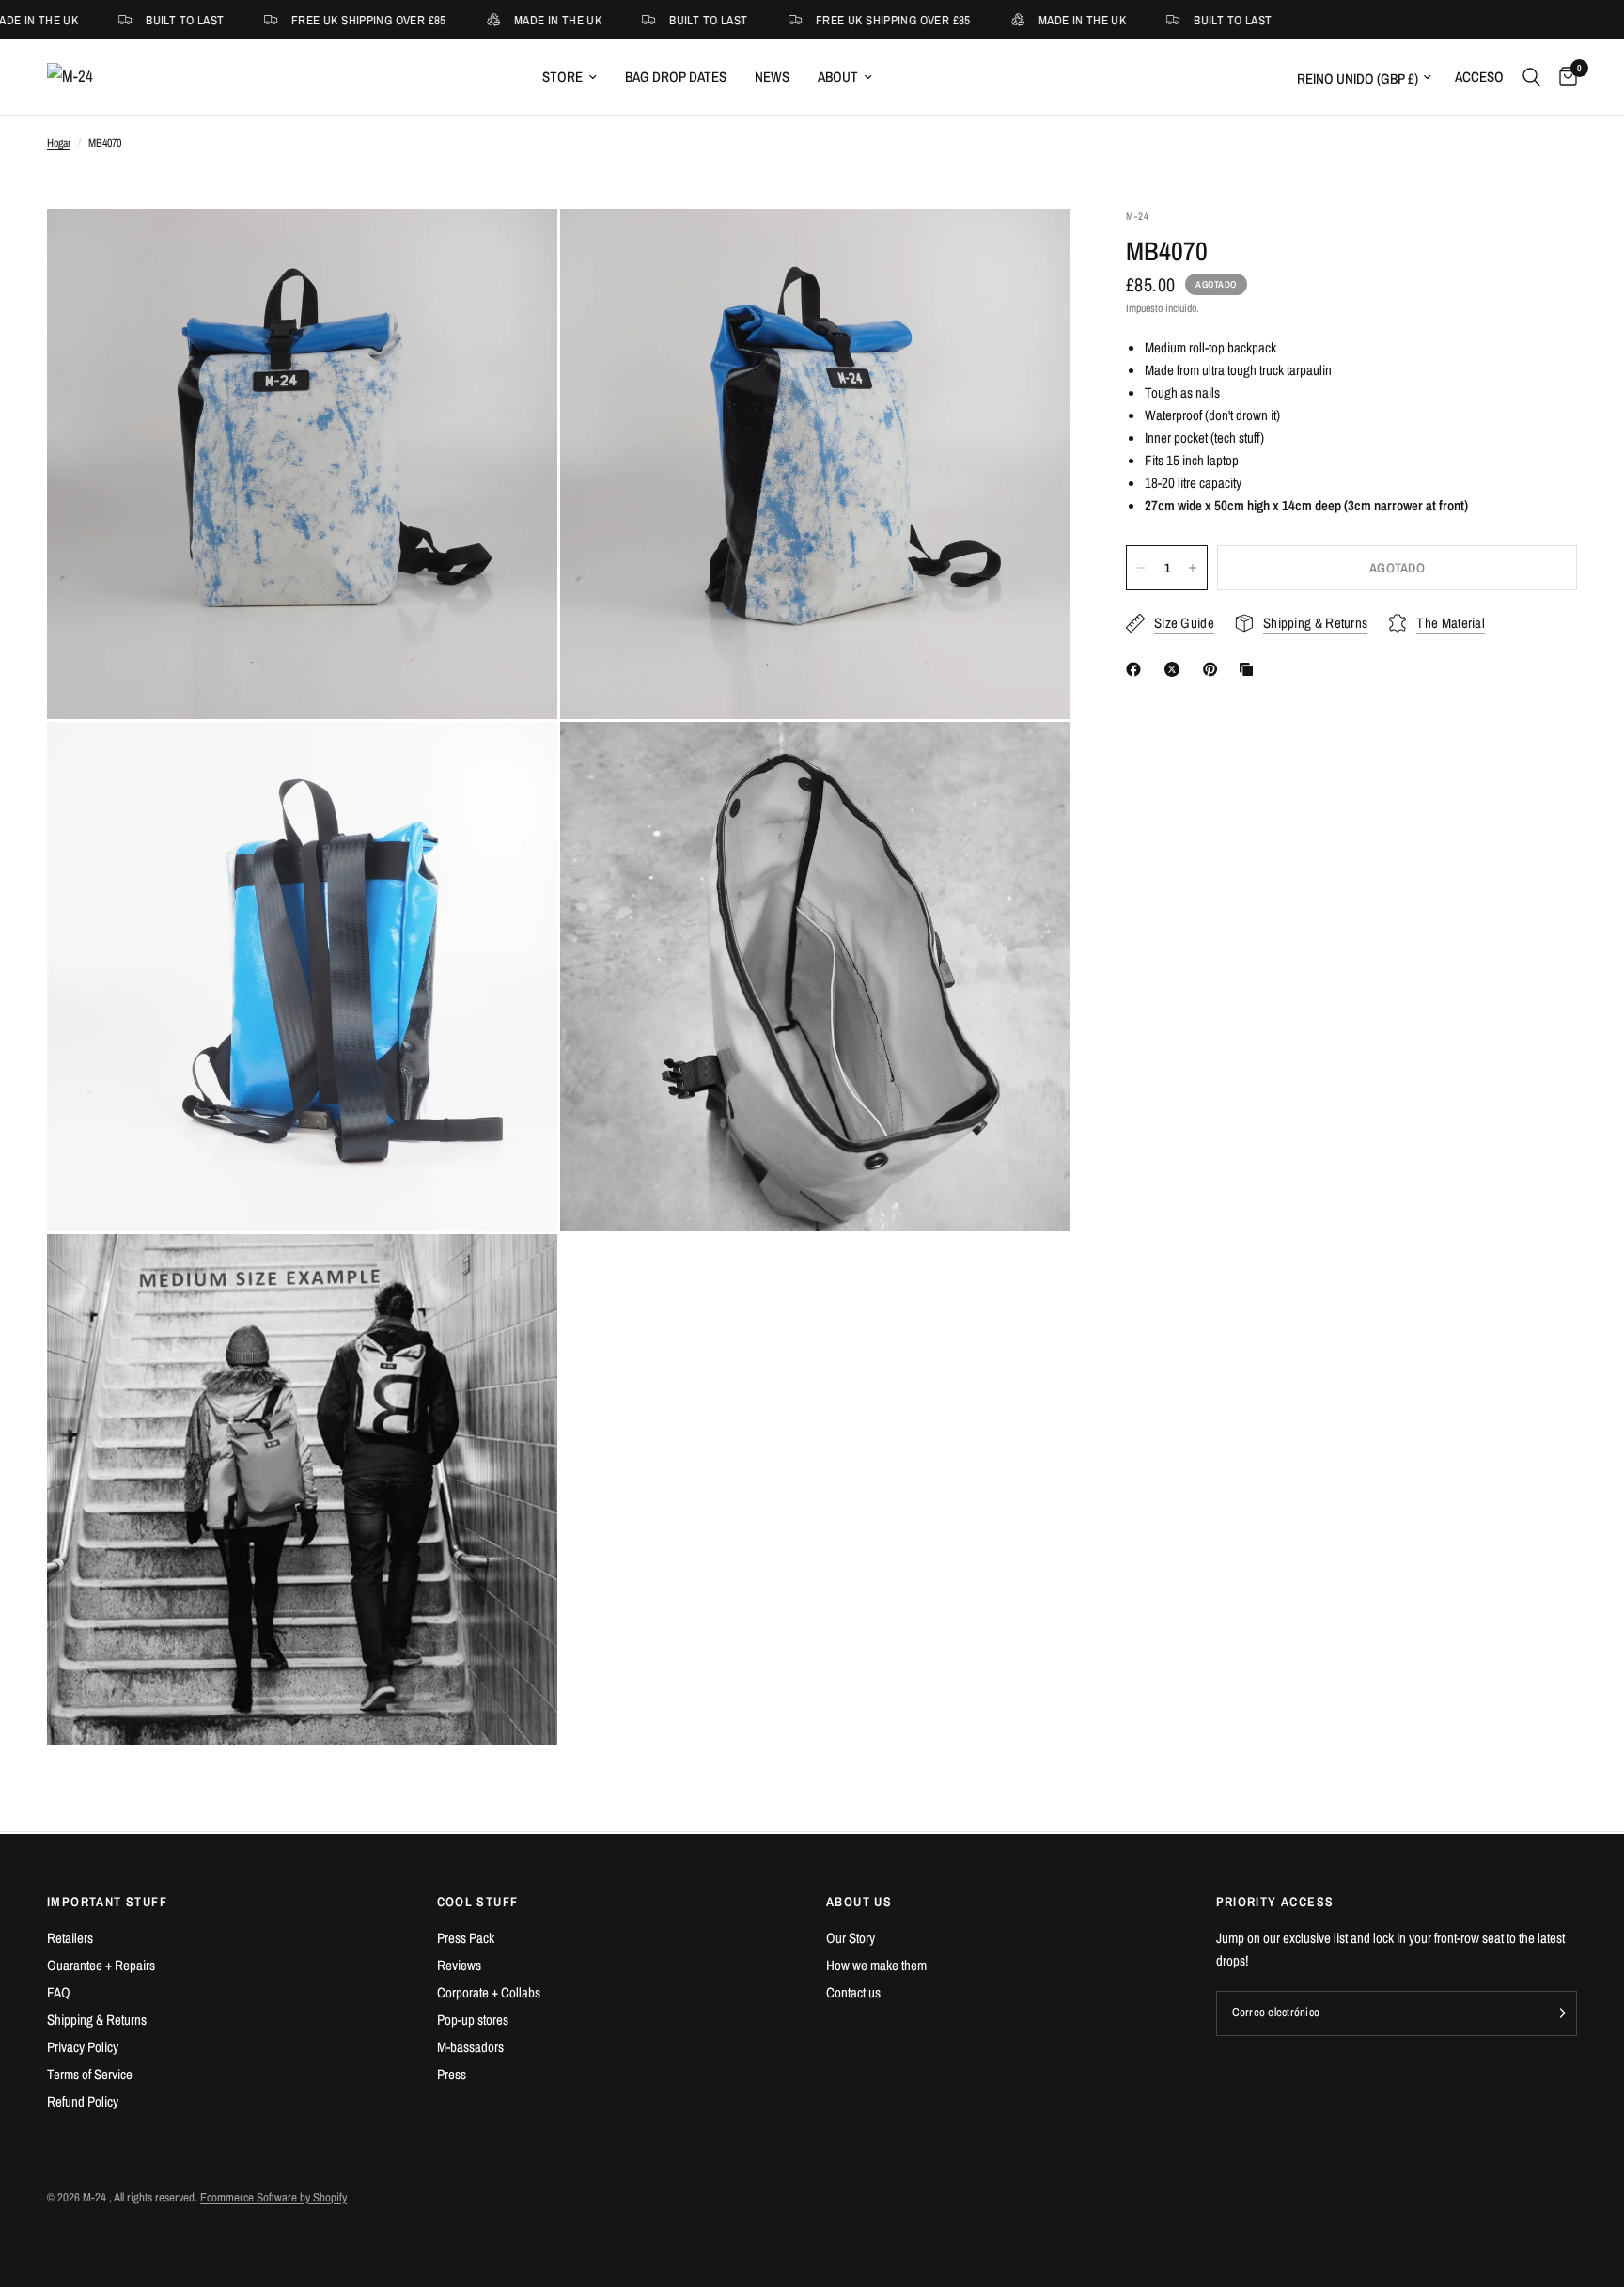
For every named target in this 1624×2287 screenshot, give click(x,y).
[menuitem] (570, 77)
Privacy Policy (83, 2047)
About (838, 77)
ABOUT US (859, 1902)
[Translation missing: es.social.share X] (1176, 669)
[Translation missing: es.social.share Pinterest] (1214, 669)
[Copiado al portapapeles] (1250, 669)
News (772, 77)
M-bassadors (470, 2047)
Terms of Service (90, 2074)
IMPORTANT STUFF (107, 1902)
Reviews (459, 1965)
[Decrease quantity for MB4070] (1141, 568)
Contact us (853, 1992)
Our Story (851, 1938)
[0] (1563, 77)
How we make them (876, 1965)
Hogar (59, 143)
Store (562, 77)
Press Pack (466, 1938)
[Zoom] (518, 248)
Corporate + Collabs (489, 1992)
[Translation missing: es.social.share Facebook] (1137, 669)
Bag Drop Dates (676, 77)
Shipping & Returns (97, 2020)
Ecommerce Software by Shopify (273, 2197)
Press (452, 2074)
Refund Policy (83, 2101)
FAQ (59, 1992)
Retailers (70, 1938)
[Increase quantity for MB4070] (1193, 568)
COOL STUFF (478, 1902)
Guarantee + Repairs (101, 1965)
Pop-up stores (473, 2020)
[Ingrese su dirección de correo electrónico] (1558, 2013)
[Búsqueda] (1531, 77)
